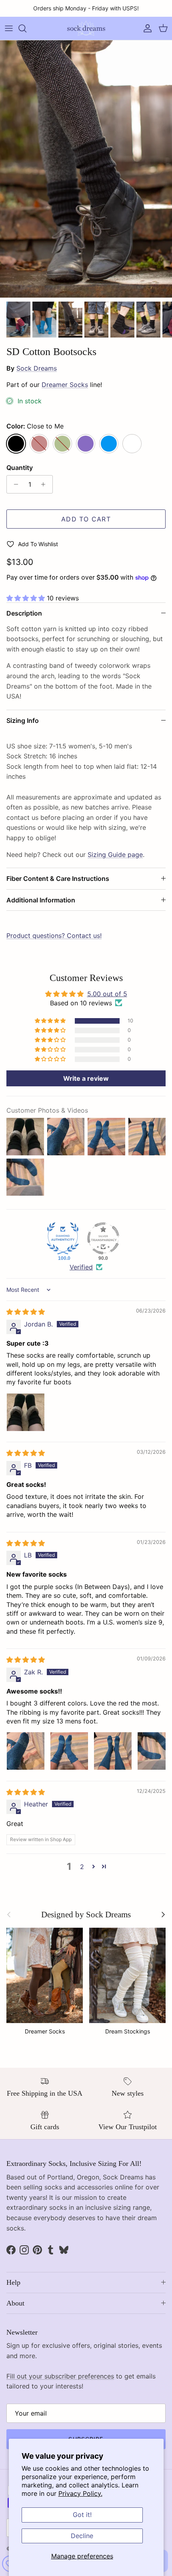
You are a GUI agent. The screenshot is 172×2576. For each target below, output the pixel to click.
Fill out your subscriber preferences (60, 2376)
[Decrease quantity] (14, 484)
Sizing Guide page (115, 855)
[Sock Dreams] (86, 28)
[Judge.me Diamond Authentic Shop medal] (63, 1238)
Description (24, 613)
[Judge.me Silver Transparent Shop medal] (103, 1238)
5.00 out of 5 (107, 994)
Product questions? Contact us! (54, 936)
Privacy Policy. (80, 2493)
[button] (27, 598)
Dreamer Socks (65, 385)
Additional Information (41, 900)
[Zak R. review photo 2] (69, 1751)
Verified (81, 1267)
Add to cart (86, 519)
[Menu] (9, 28)
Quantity (20, 468)
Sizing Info (23, 720)
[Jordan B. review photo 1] (26, 1412)
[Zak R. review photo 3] (113, 1751)
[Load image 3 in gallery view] (86, 169)
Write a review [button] (86, 1078)
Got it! (82, 2515)
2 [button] (82, 1867)
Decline (82, 2536)
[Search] (26, 28)
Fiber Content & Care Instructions (58, 878)
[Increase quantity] (45, 484)
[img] (26, 1312)
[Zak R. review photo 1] (26, 1751)
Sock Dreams (37, 368)
